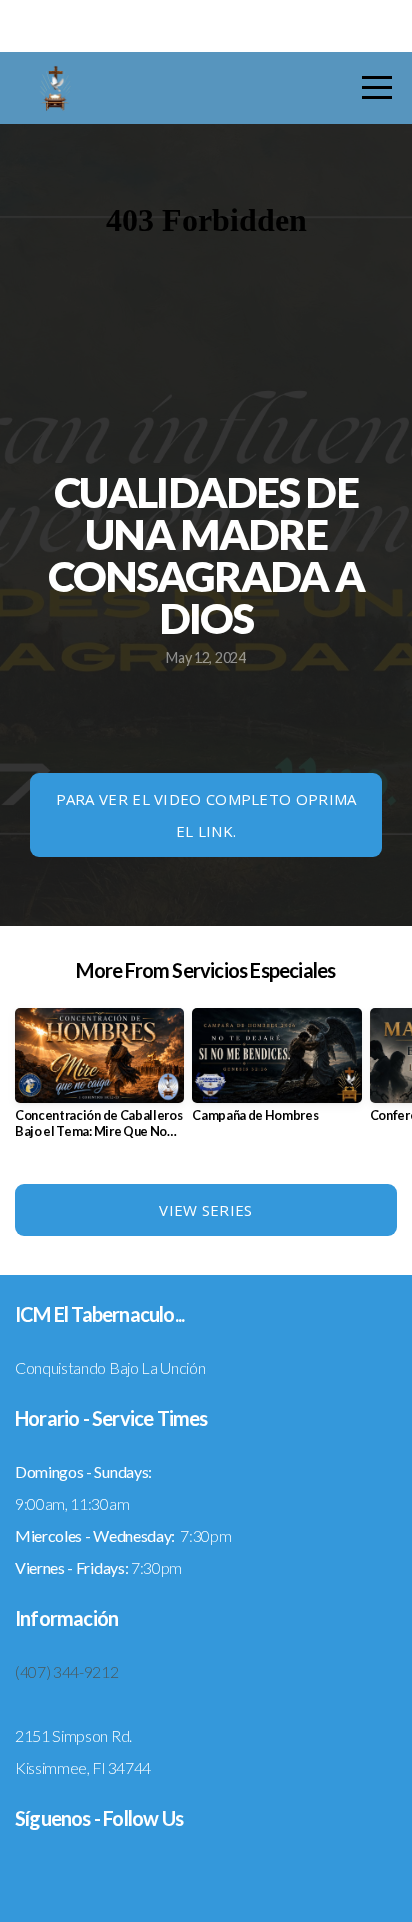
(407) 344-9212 (67, 1671)
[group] (99, 1081)
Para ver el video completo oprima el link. (206, 815)
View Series (205, 1210)
